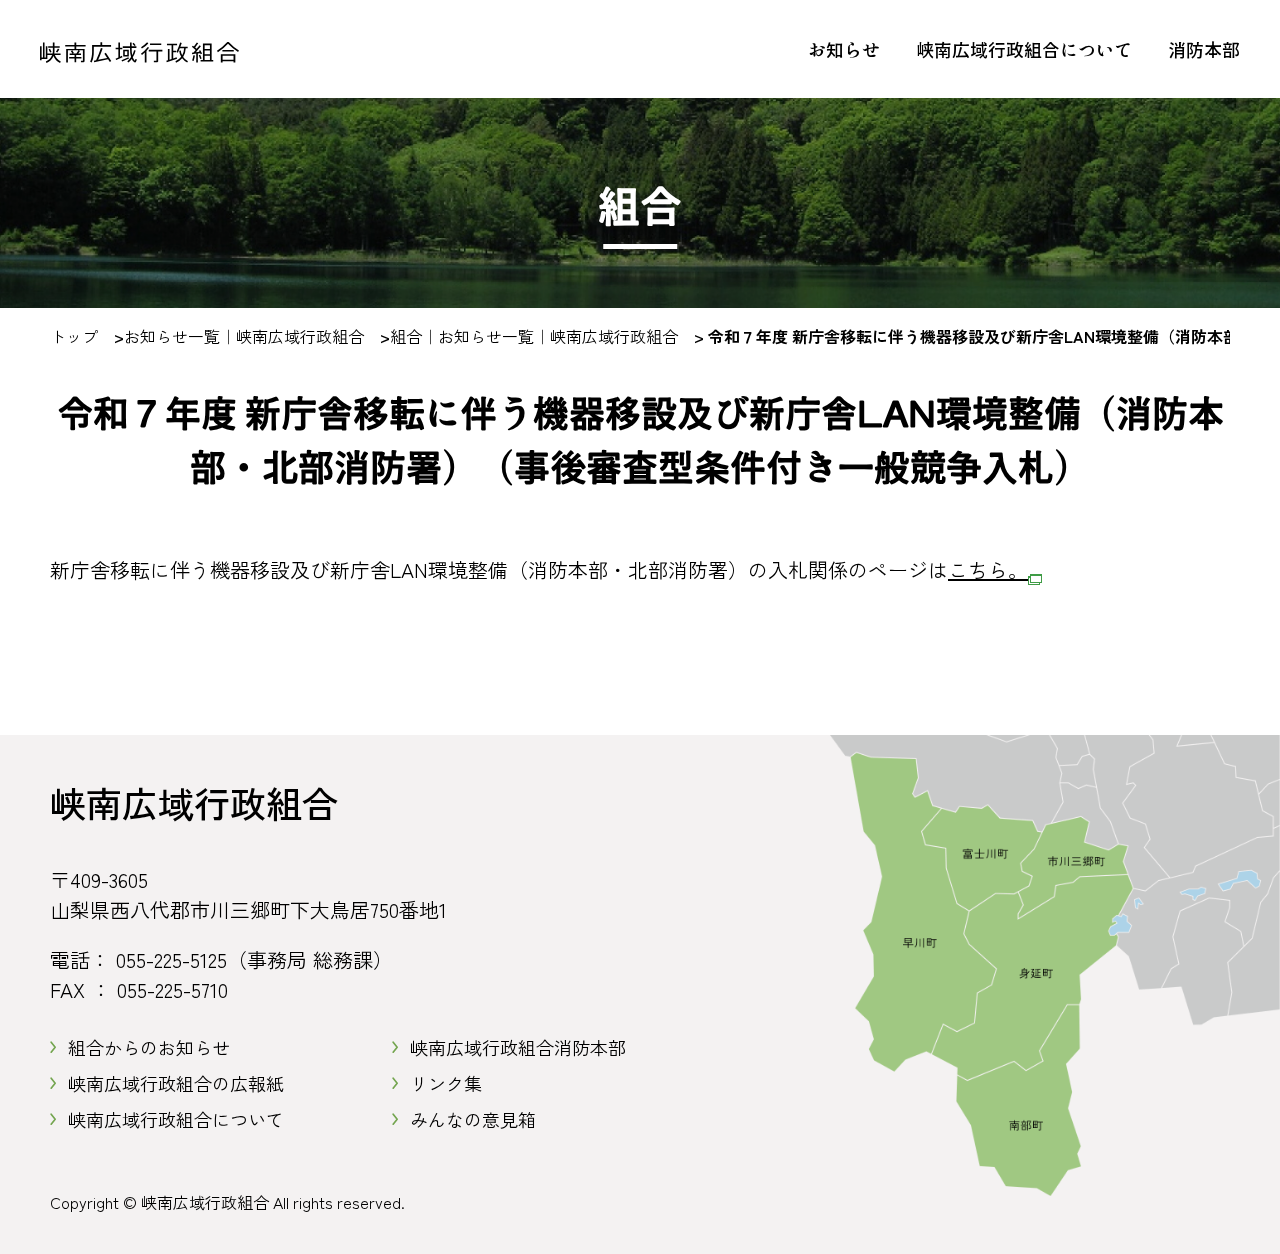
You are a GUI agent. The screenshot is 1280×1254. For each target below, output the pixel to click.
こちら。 (988, 569)
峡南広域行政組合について (1024, 49)
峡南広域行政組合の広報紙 (176, 1083)
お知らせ (844, 49)
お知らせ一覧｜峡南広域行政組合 (244, 336)
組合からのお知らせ (149, 1047)
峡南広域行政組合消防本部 (518, 1047)
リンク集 (446, 1083)
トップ (74, 336)
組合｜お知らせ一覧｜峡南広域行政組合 (534, 336)
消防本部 (1204, 49)
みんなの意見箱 (473, 1119)
